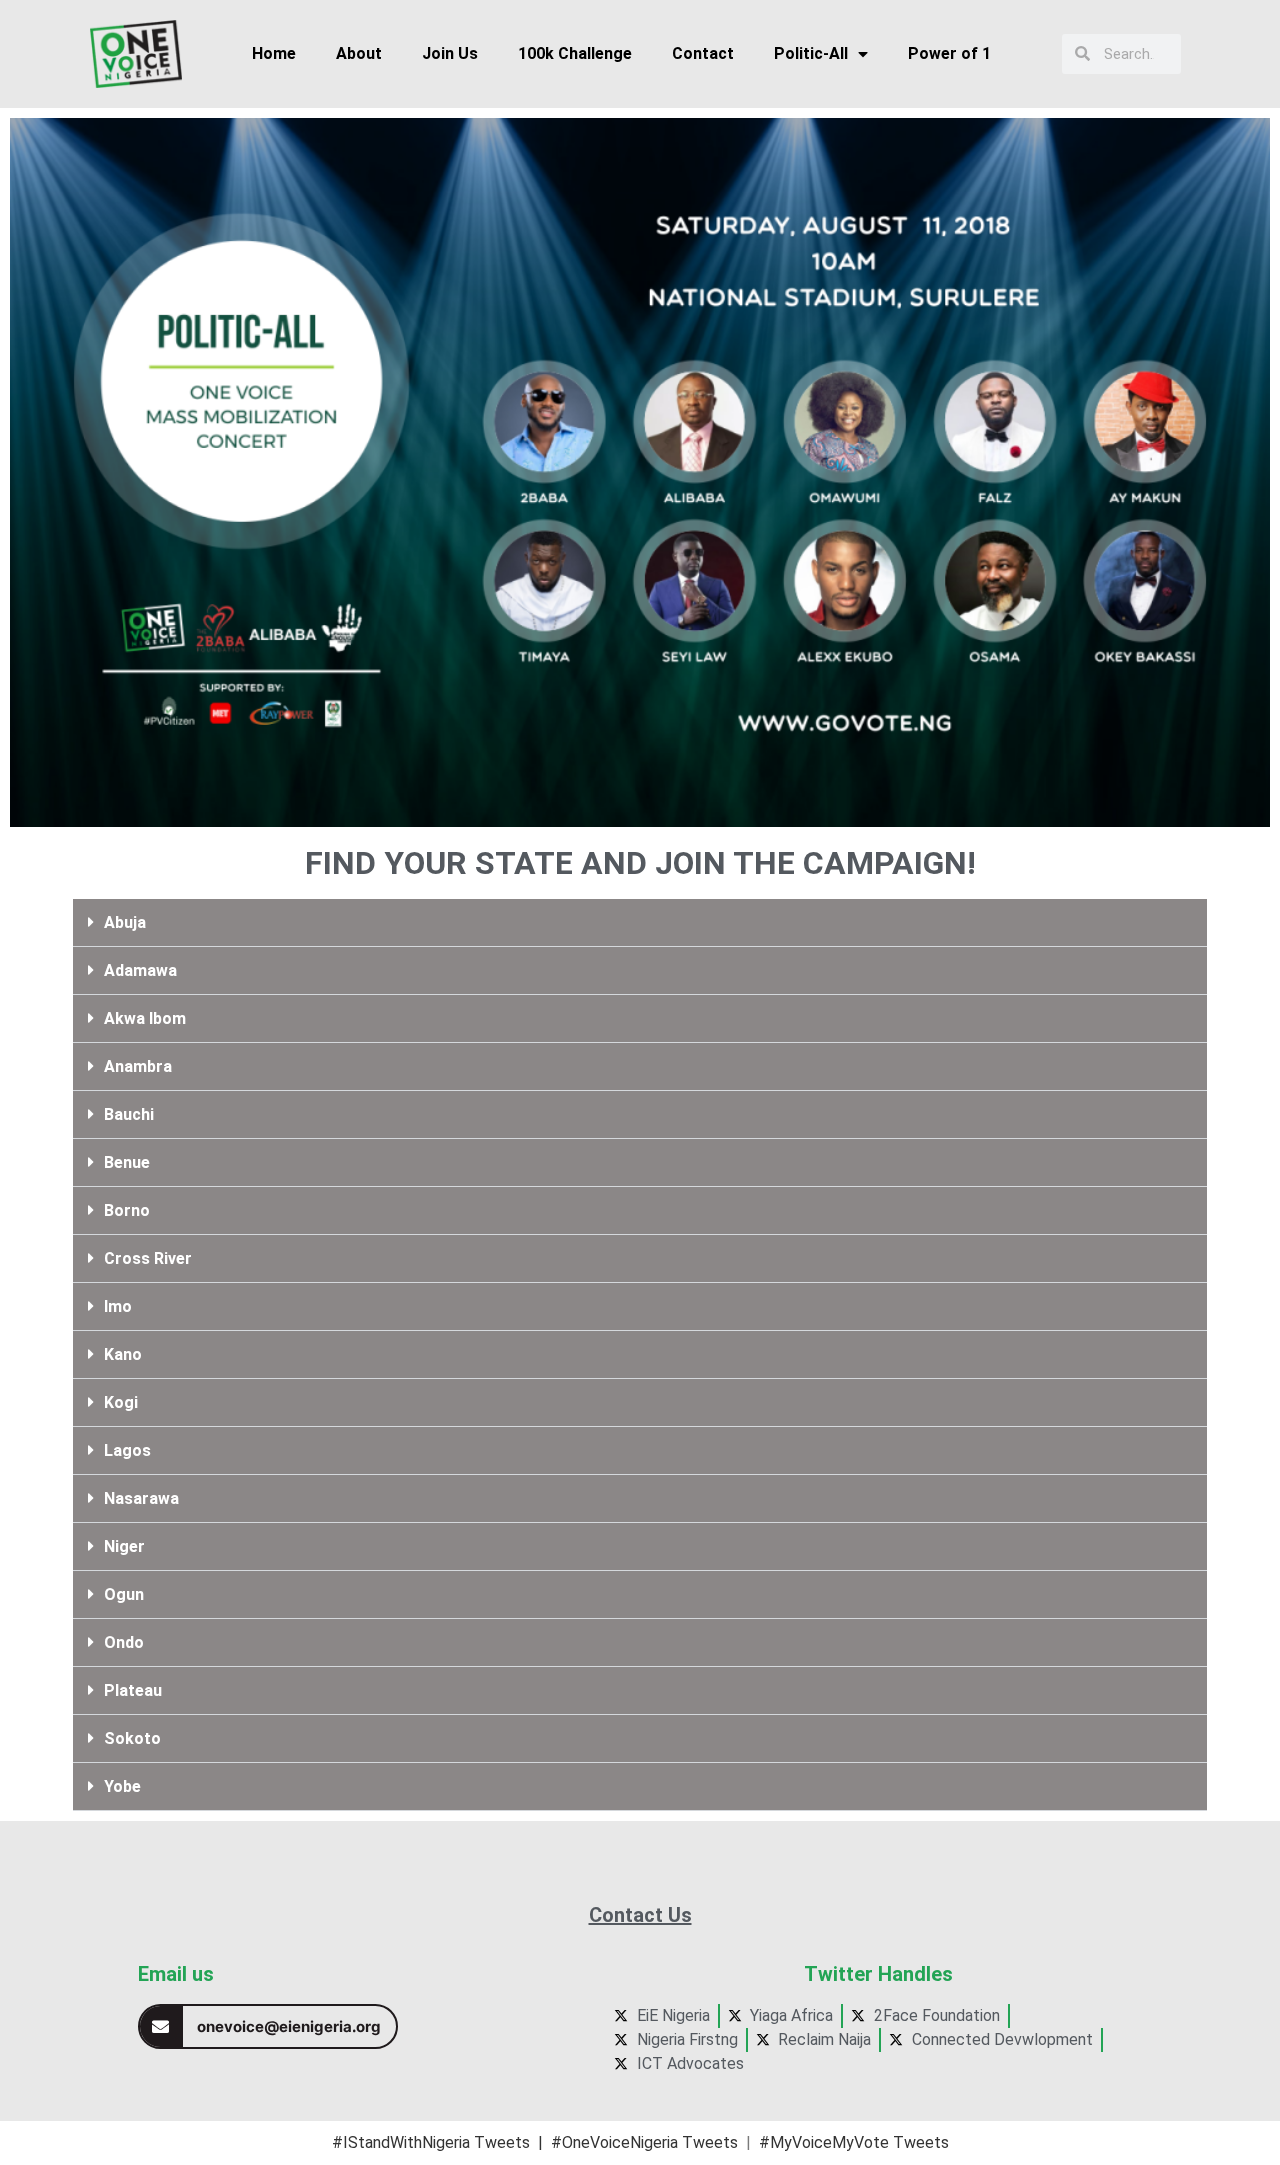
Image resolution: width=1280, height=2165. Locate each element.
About (359, 53)
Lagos (127, 1450)
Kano (123, 1354)
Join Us (450, 53)
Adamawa (140, 970)
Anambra (138, 1066)
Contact (703, 53)
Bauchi (129, 1114)
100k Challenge (575, 53)
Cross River (148, 1258)
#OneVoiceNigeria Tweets (644, 2142)
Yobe (122, 1786)
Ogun (124, 1594)
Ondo (124, 1642)
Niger (124, 1546)
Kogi (121, 1402)
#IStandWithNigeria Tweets (431, 2142)
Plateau (133, 1690)
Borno (127, 1210)
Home (274, 53)
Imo (118, 1306)
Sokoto (132, 1738)
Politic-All (811, 53)
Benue (127, 1162)
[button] (640, 923)
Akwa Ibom (145, 1018)
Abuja (125, 922)
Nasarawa (141, 1498)
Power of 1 (949, 53)
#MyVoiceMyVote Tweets (854, 2142)
